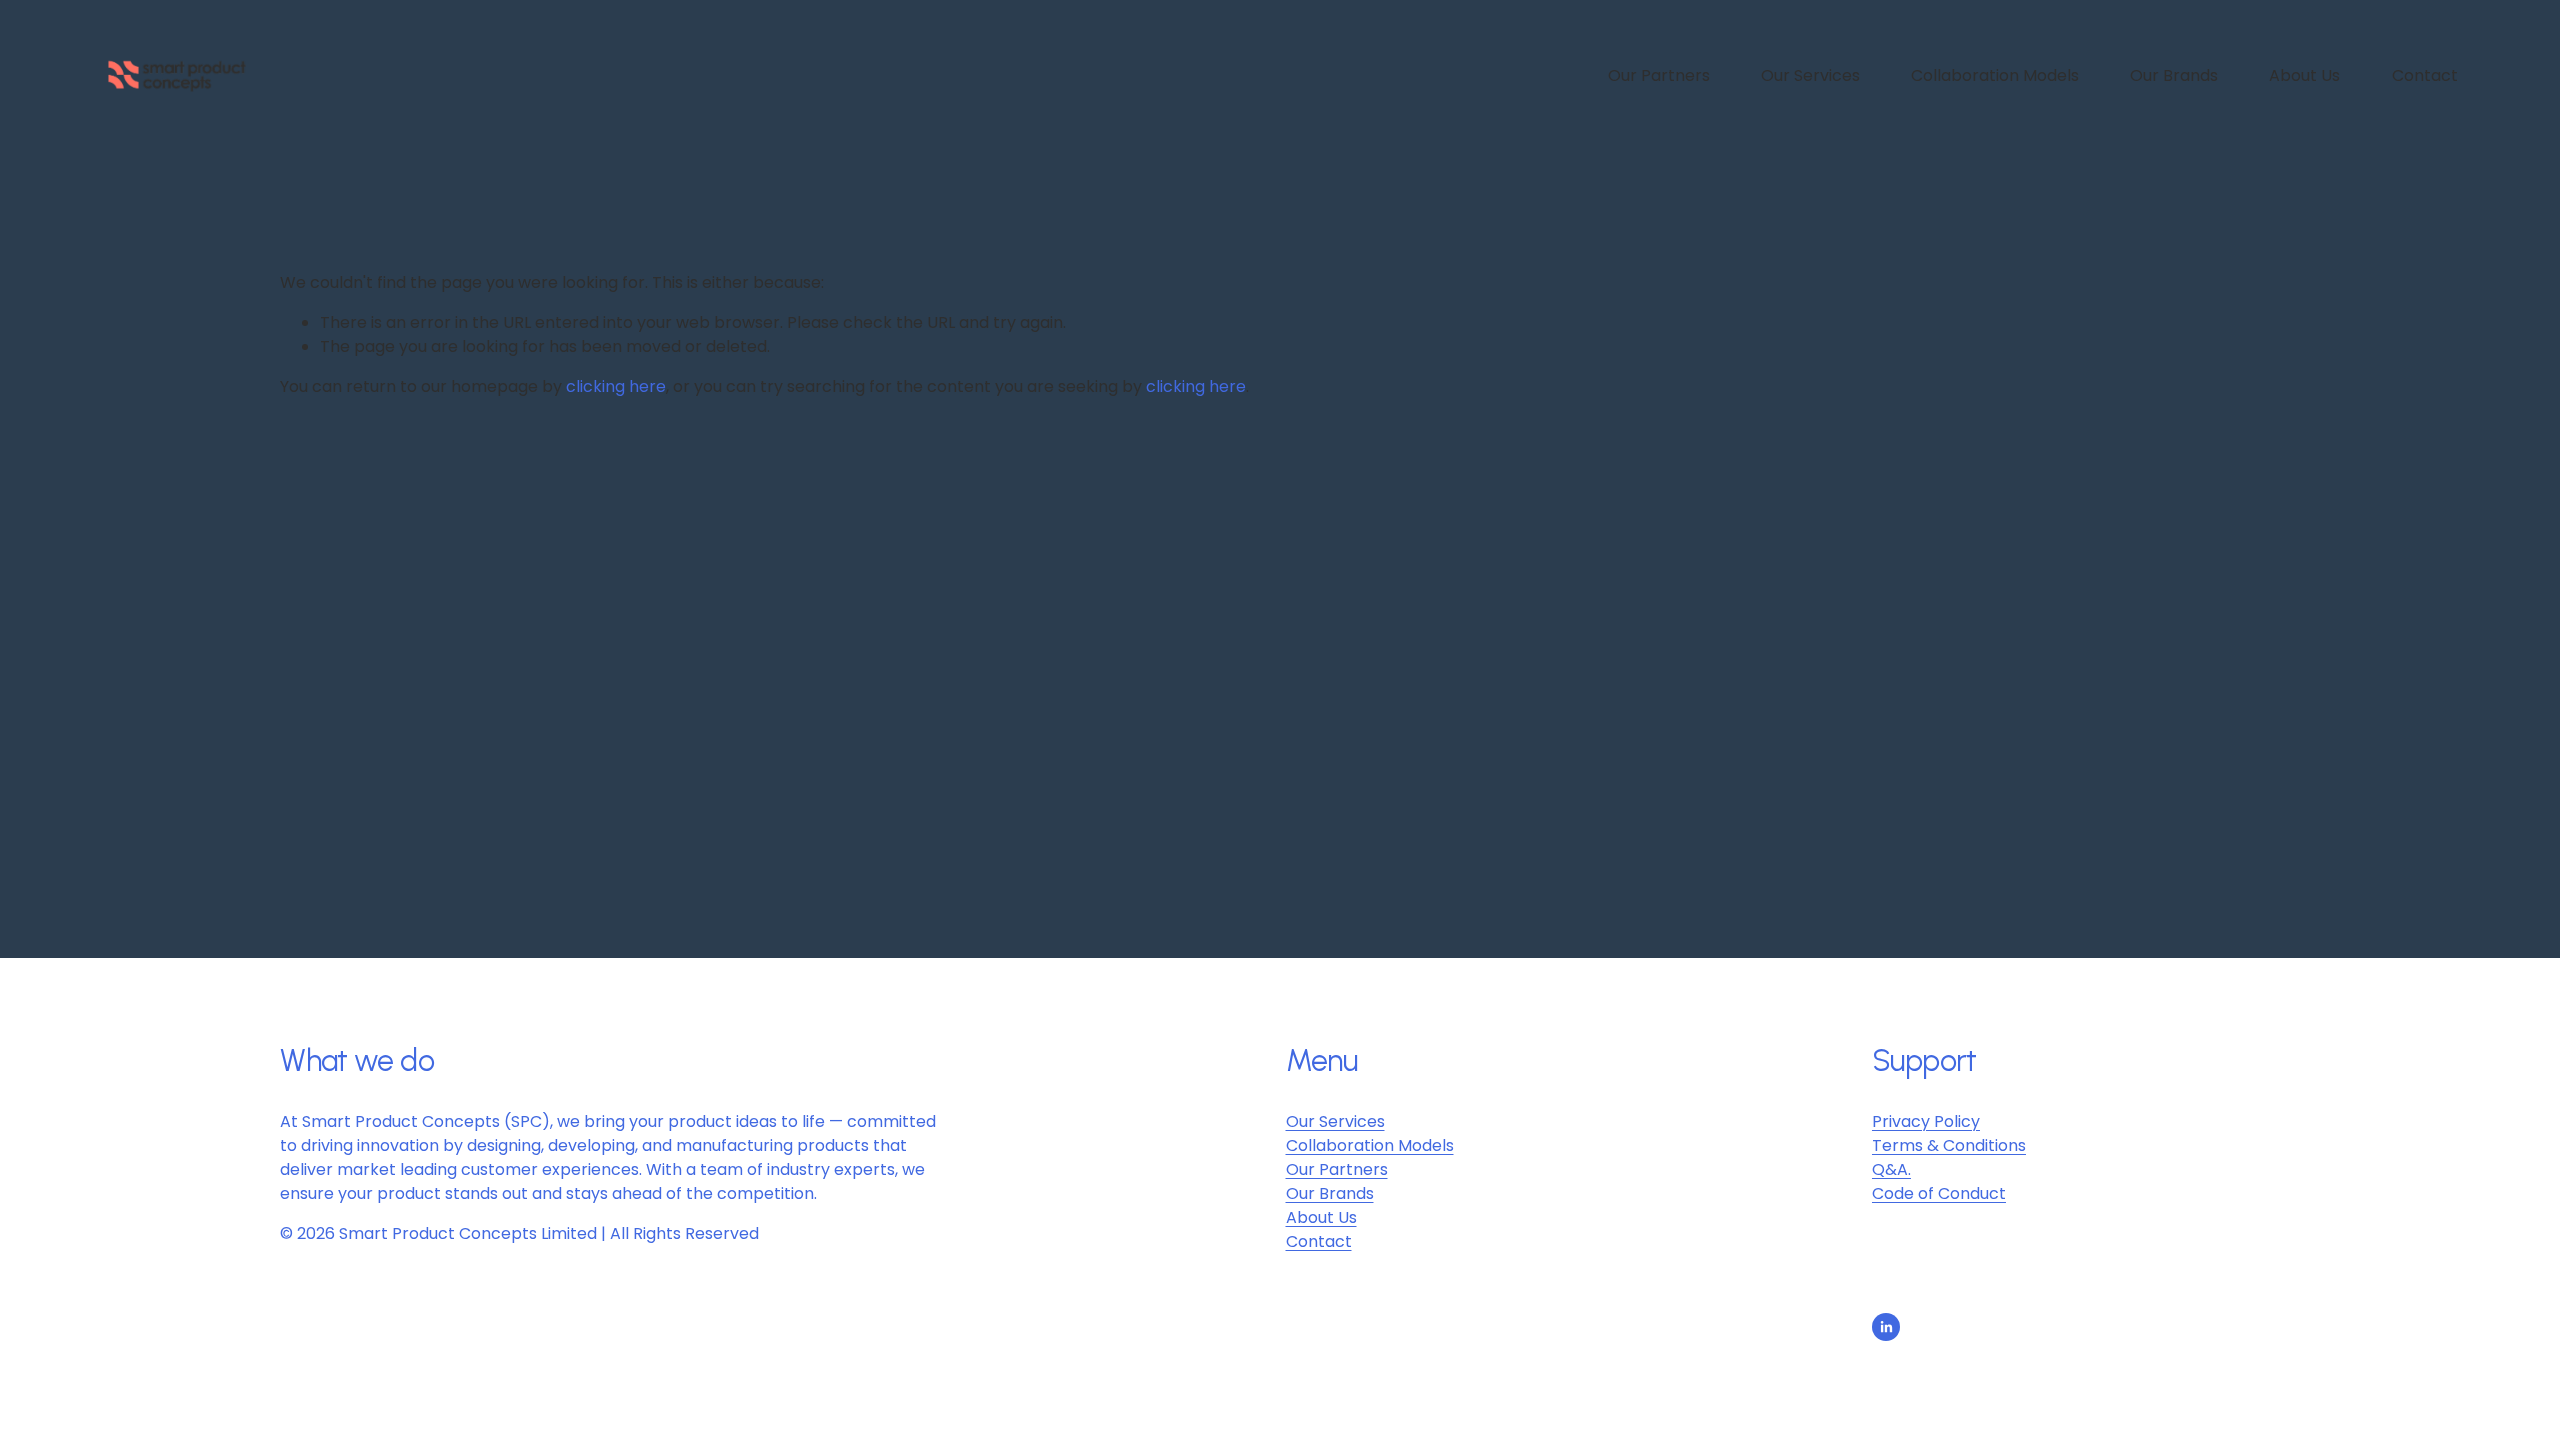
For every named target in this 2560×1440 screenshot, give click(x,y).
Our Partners (1659, 75)
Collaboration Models (1995, 75)
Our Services (1810, 75)
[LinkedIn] (1886, 1327)
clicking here (616, 386)
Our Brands (2174, 75)
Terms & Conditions (1949, 1145)
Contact (2425, 75)
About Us (2304, 75)
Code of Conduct (1939, 1193)
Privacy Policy (1926, 1121)
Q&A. (1891, 1169)
